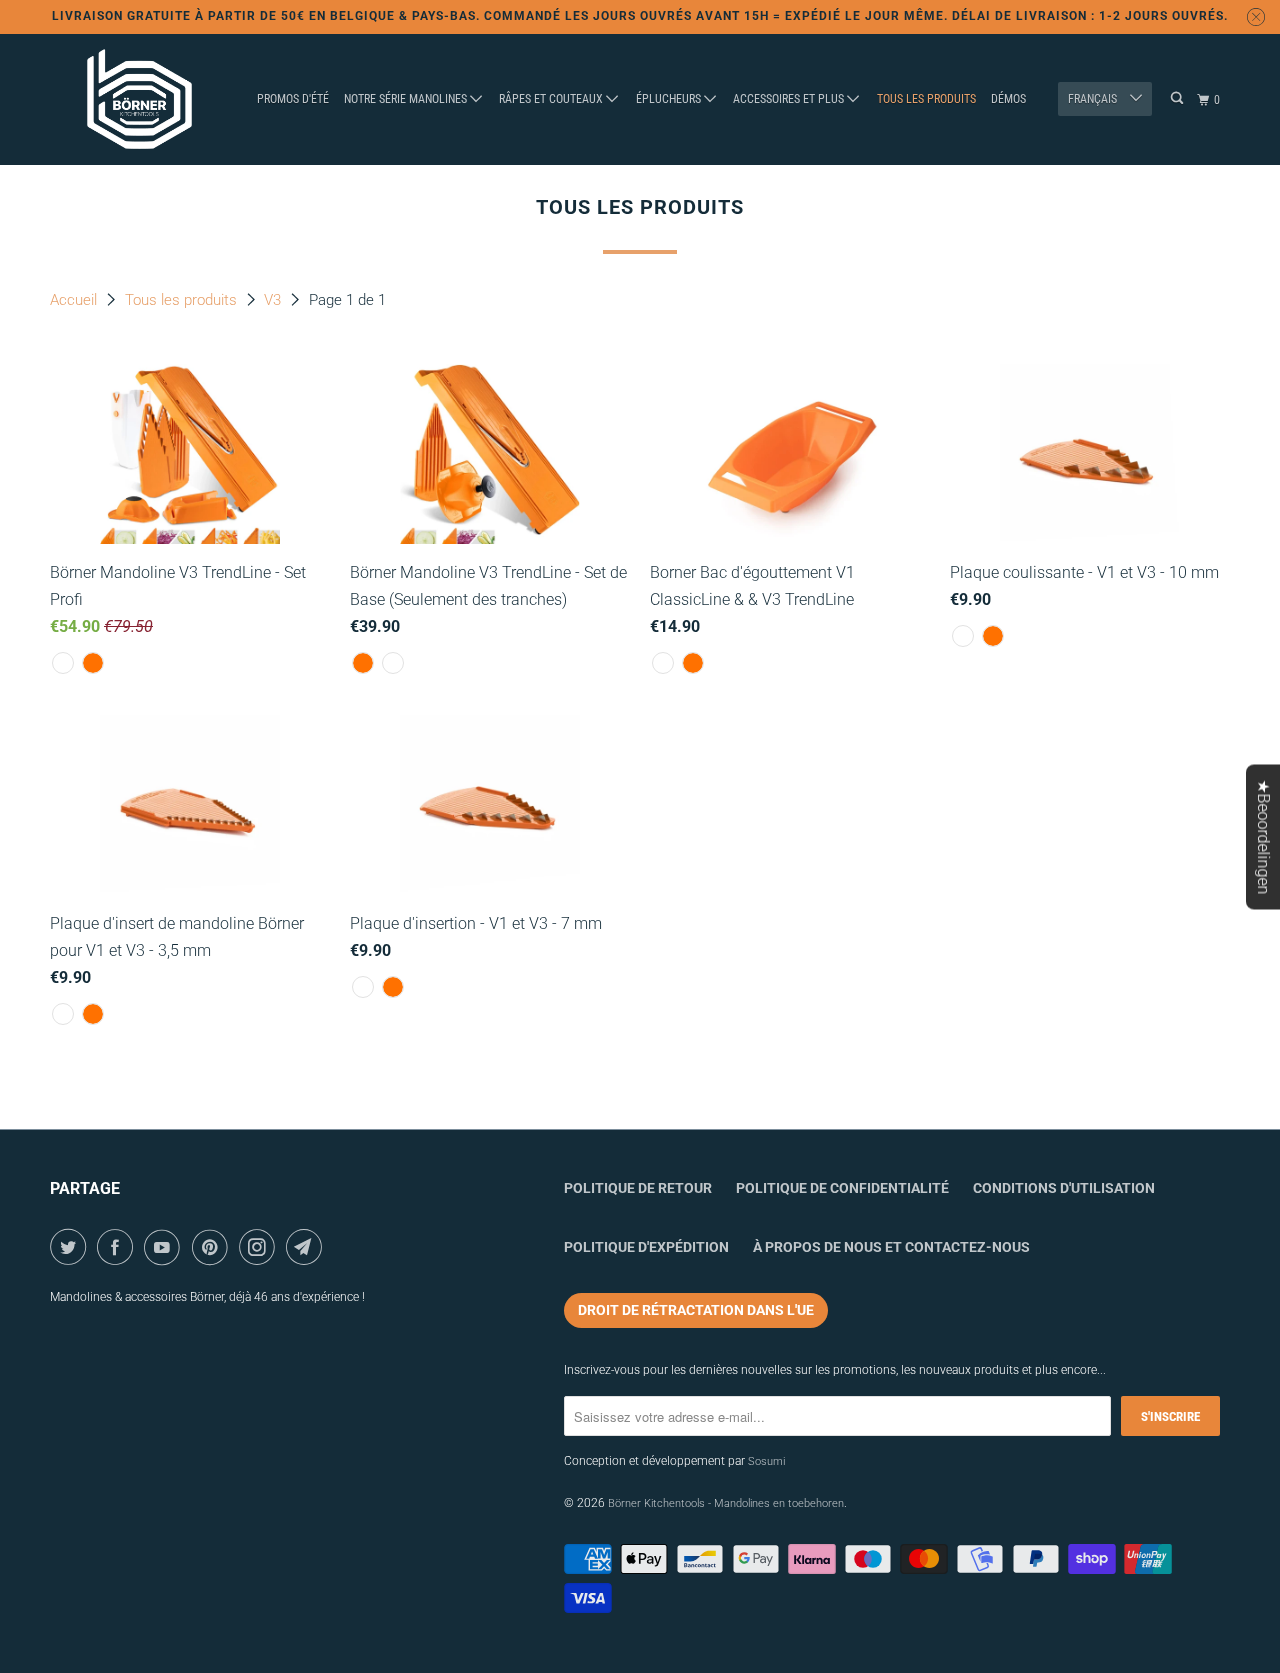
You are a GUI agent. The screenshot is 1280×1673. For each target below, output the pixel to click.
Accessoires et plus (790, 99)
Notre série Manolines (407, 99)
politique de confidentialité (842, 1188)
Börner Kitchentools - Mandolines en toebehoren (726, 1503)
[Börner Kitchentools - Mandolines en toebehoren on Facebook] (118, 1247)
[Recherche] (1178, 98)
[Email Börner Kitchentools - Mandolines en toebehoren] (307, 1247)
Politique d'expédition (646, 1247)
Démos (1008, 99)
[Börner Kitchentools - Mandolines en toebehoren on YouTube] (165, 1247)
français (1094, 99)
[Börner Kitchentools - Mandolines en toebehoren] (140, 100)
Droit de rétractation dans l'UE (696, 1310)
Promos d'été (293, 99)
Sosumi (766, 1461)
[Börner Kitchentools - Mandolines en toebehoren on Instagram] (260, 1247)
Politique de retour (638, 1188)
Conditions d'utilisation (1064, 1188)
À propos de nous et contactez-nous (891, 1247)
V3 (274, 300)
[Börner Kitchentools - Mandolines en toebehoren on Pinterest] (213, 1247)
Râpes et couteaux (552, 99)
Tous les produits (926, 99)
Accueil (75, 300)
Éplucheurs (670, 99)
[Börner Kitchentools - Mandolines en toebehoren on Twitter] (71, 1247)
